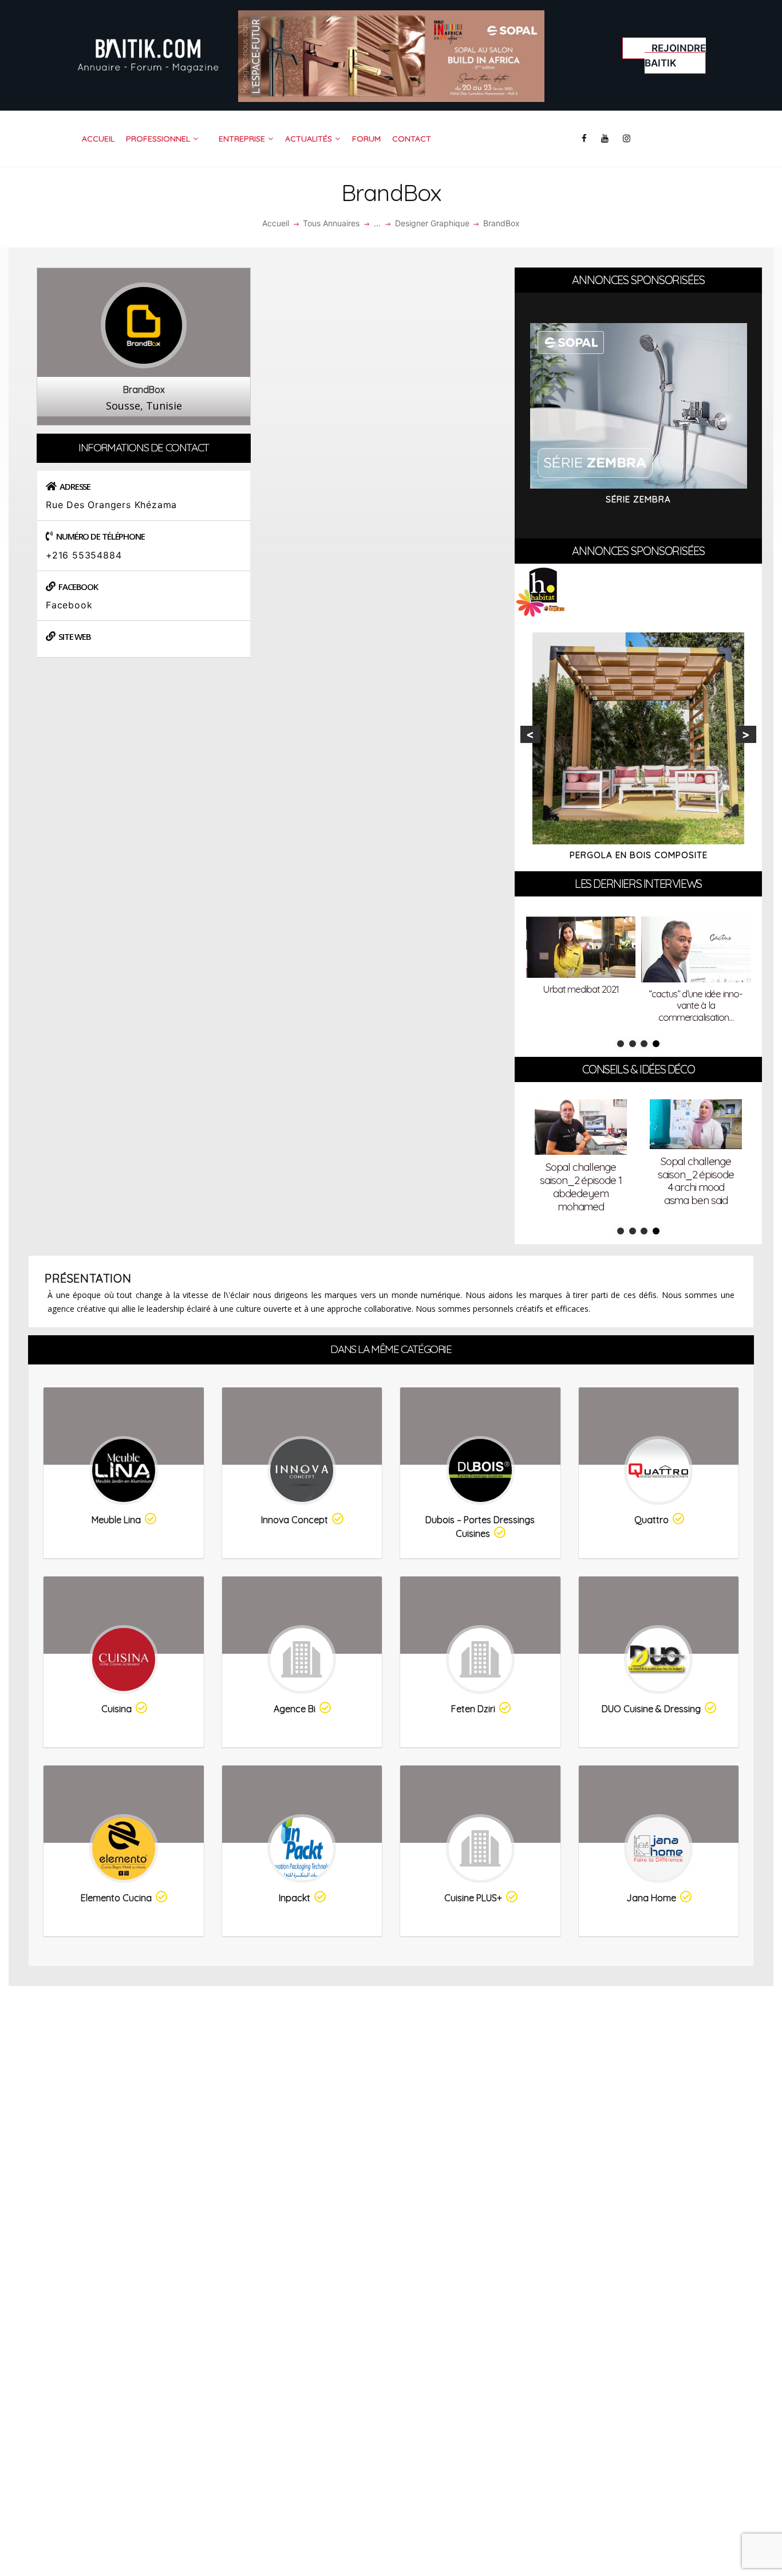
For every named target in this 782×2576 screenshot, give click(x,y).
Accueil (276, 223)
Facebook (69, 605)
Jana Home (651, 1898)
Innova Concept (295, 1520)
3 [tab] (644, 1044)
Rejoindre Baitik (675, 56)
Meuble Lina (116, 1520)
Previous (530, 734)
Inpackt (295, 1898)
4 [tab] (656, 1044)
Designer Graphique (432, 223)
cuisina (116, 1709)
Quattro (651, 1520)
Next (746, 734)
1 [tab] (621, 1044)
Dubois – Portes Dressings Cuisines (480, 1527)
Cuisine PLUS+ (473, 1898)
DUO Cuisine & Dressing (651, 1709)
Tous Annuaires (331, 223)
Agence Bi (295, 1709)
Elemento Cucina (116, 1898)
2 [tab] (633, 1044)
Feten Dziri (473, 1709)
